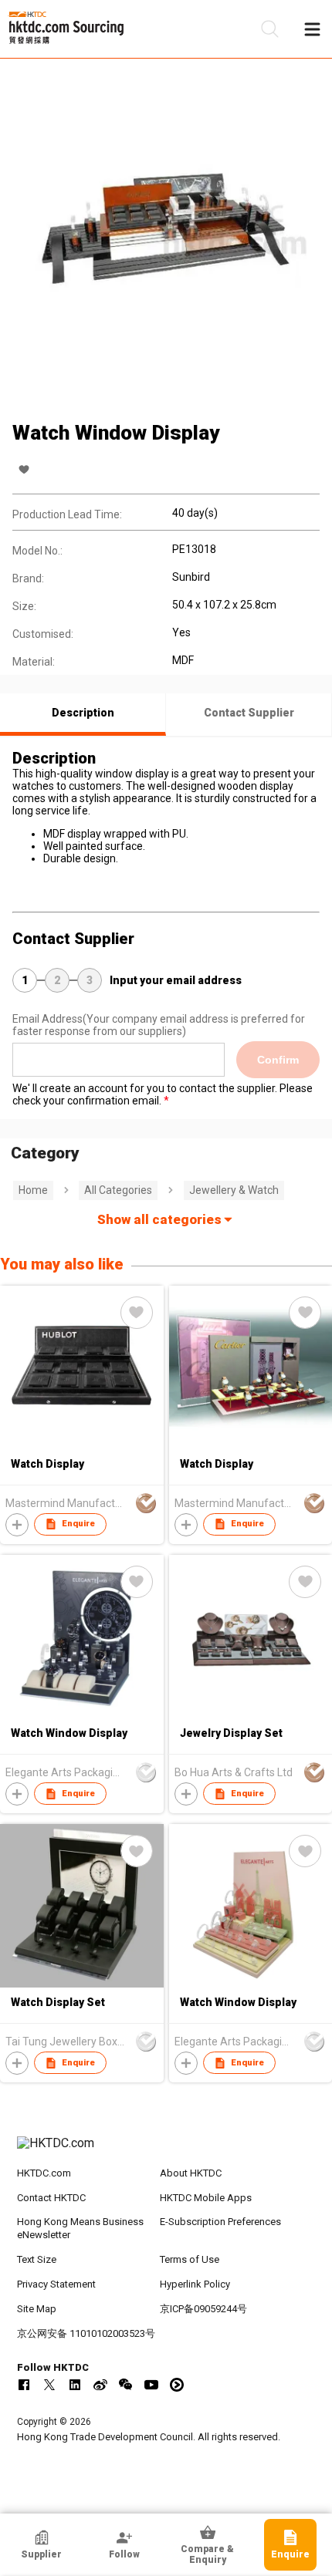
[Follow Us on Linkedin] (75, 2385)
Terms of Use (190, 2259)
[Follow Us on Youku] (177, 2385)
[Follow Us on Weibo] (100, 2385)
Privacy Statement (56, 2284)
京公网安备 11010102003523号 (86, 2333)
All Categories (118, 1190)
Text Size (37, 2259)
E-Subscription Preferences (220, 2222)
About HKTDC (191, 2173)
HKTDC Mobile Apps (206, 2198)
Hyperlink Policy (195, 2284)
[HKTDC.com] (166, 2151)
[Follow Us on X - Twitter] (49, 2385)
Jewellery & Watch (234, 1190)
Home (33, 1190)
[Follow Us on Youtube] (151, 2385)
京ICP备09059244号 (203, 2309)
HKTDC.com (44, 2173)
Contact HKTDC (51, 2198)
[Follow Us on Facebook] (24, 2385)
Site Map (37, 2309)
